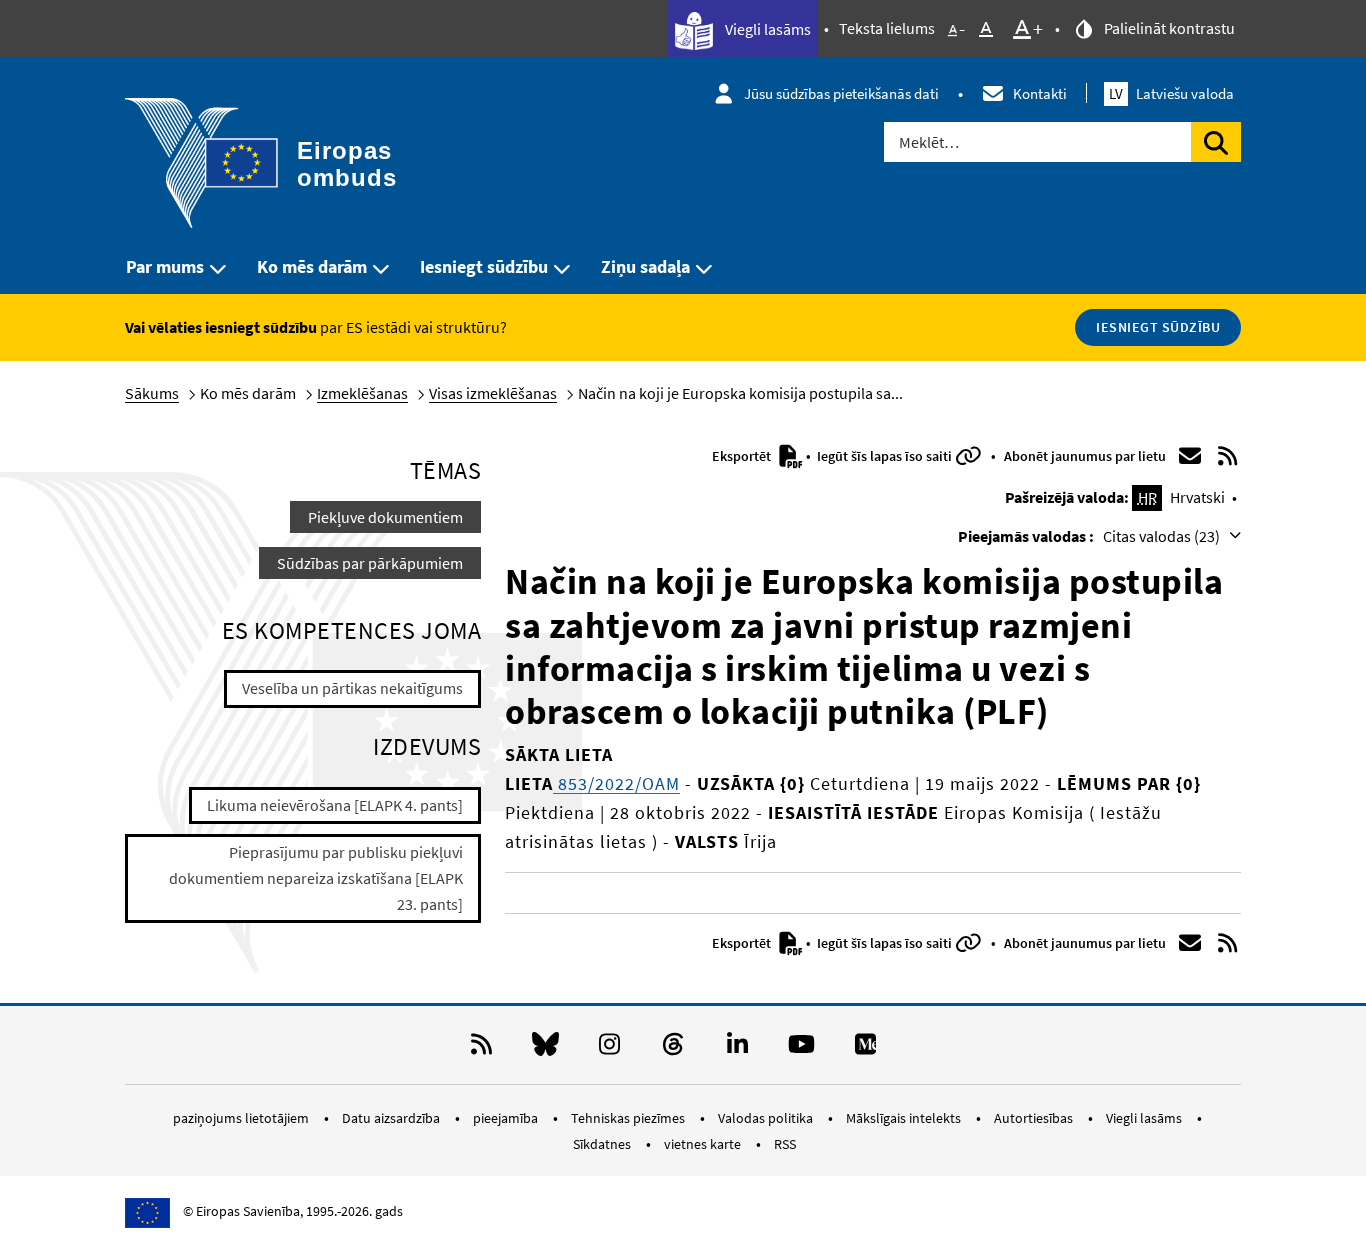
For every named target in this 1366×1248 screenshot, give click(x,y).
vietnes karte (704, 1144)
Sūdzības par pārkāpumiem (370, 563)
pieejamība (507, 1118)
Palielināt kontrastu (1168, 28)
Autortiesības (1035, 1118)
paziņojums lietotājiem (242, 1118)
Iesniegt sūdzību (484, 266)
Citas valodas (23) (1163, 536)
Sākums (152, 393)
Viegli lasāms (766, 29)
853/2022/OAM (616, 783)
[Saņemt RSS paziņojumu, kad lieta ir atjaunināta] (1228, 456)
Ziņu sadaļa (645, 266)
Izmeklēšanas (362, 393)
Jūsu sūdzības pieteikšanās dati (841, 93)
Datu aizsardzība (392, 1118)
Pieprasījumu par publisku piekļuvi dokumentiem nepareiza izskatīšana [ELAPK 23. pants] (316, 877)
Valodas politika (767, 1118)
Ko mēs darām (312, 266)
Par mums (165, 266)
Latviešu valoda (1171, 93)
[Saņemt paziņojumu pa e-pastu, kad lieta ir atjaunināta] (1190, 456)
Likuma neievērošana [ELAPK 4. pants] (335, 805)
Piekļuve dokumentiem (385, 517)
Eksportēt (743, 456)
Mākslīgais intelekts (905, 1118)
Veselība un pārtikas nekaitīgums (352, 688)
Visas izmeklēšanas (493, 393)
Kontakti (1040, 93)
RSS (785, 1144)
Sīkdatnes (603, 1144)
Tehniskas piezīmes (629, 1118)
